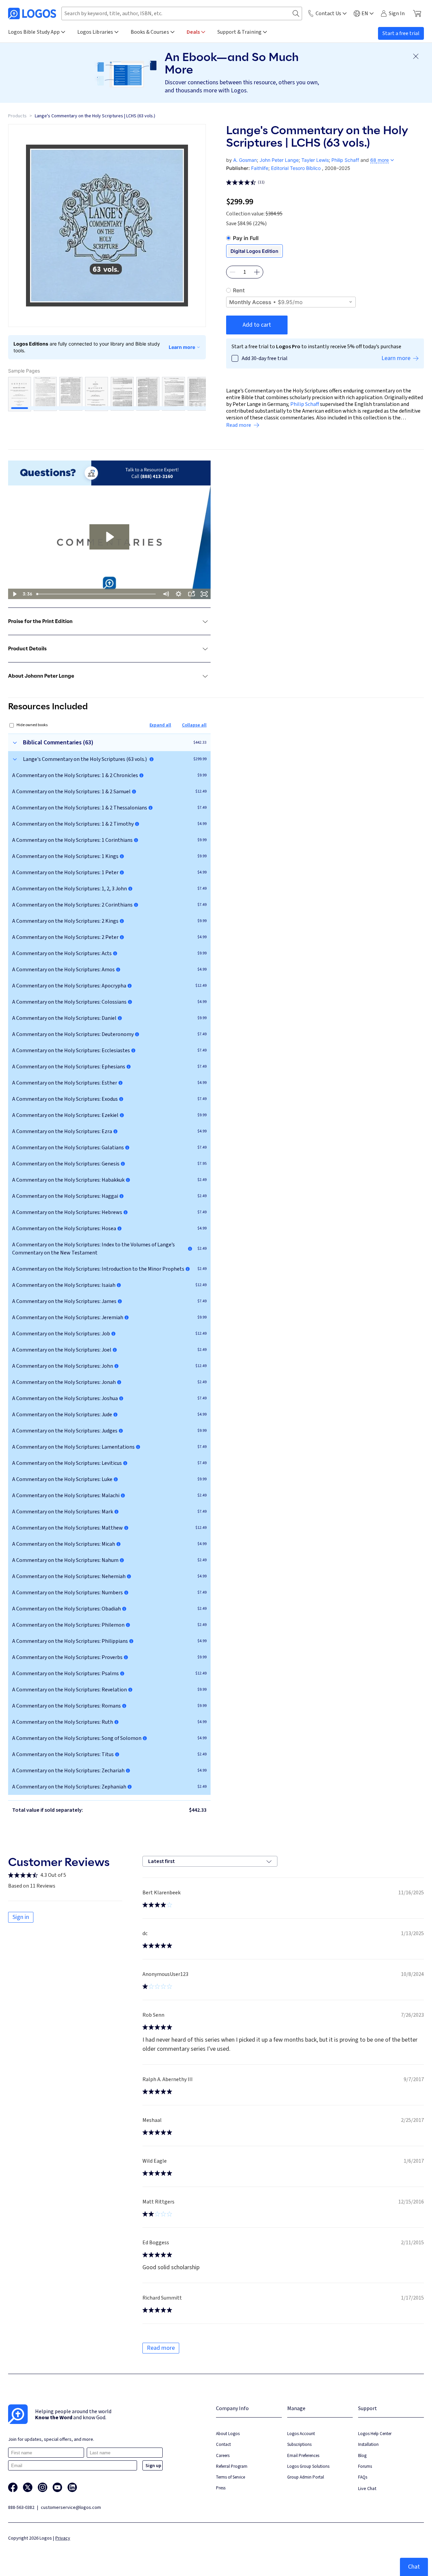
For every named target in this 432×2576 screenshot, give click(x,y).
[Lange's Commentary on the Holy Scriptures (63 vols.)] (152, 759)
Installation (368, 2444)
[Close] (416, 56)
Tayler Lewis (315, 160)
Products (17, 116)
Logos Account (301, 2434)
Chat (414, 2567)
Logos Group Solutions (308, 2466)
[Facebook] (13, 2487)
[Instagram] (43, 2487)
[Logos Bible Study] (32, 13)
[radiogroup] (325, 251)
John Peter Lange (279, 160)
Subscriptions (299, 2444)
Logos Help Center (375, 2434)
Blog (362, 2455)
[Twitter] (28, 2487)
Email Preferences (303, 2455)
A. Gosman (245, 160)
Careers (223, 2455)
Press (221, 2488)
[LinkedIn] (72, 2487)
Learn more (182, 347)
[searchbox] (182, 13)
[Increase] (257, 272)
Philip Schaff (345, 160)
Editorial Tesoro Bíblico (296, 168)
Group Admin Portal (306, 2477)
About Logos (228, 2434)
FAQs (363, 2477)
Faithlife (260, 168)
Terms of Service (231, 2477)
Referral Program (232, 2466)
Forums (365, 2466)
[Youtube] (57, 2487)
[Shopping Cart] (417, 13)
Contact (223, 2444)
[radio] (325, 238)
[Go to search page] (296, 14)
